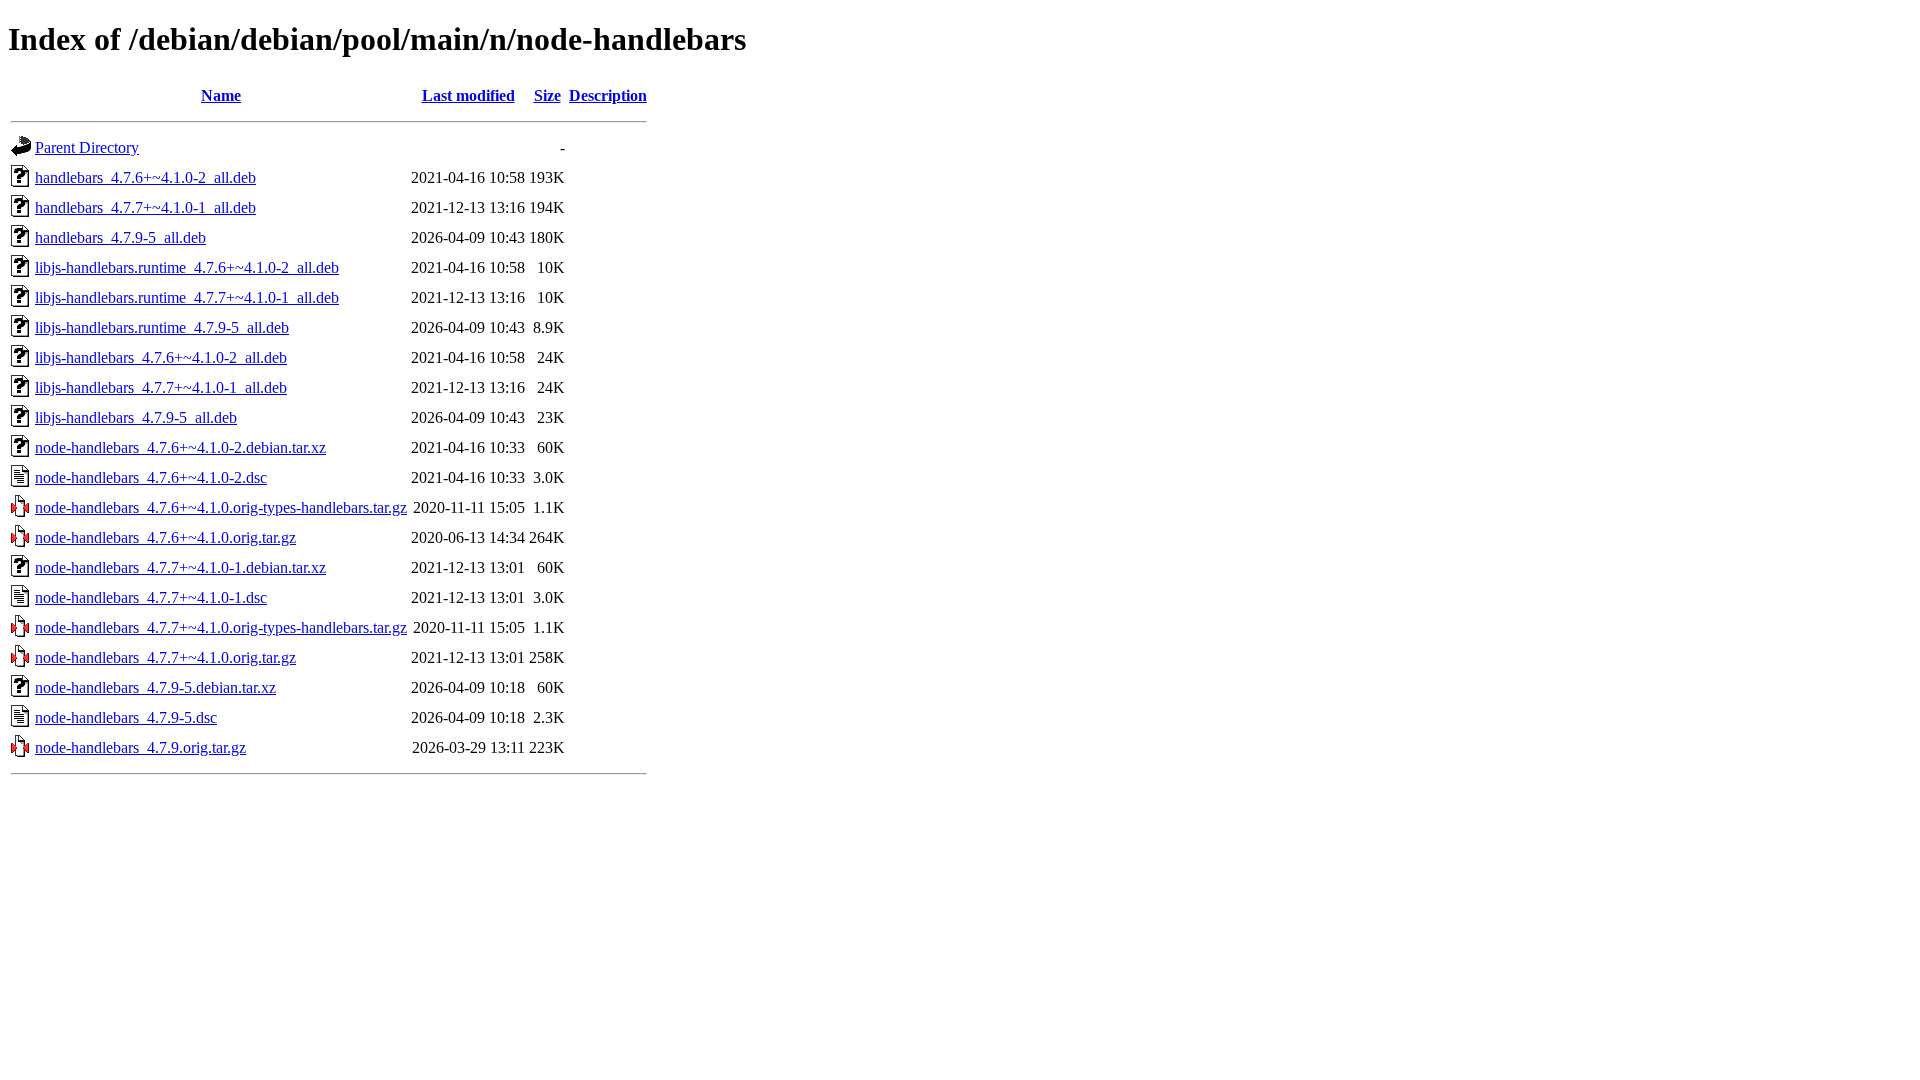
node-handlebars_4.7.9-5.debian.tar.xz (155, 687)
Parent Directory (87, 147)
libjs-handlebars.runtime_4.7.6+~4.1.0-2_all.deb (187, 267)
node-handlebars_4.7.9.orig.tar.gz (140, 747)
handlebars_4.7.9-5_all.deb (120, 237)
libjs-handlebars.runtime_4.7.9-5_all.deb (162, 327)
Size (547, 95)
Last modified (468, 95)
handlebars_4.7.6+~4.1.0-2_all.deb (145, 177)
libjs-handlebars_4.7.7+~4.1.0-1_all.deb (161, 387)
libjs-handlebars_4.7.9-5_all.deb (136, 417)
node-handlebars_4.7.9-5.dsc (126, 717)
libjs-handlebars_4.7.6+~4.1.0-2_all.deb (161, 357)
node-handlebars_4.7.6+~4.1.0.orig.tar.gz (165, 537)
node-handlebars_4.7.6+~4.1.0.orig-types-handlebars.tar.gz (221, 507)
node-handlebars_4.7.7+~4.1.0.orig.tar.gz (165, 657)
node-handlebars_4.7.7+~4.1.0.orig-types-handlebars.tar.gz (221, 627)
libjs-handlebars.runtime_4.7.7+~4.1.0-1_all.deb (187, 297)
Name (221, 95)
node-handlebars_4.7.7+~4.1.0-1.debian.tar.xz (180, 567)
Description (608, 95)
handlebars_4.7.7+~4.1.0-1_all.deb (145, 207)
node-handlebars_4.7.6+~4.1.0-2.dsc (151, 477)
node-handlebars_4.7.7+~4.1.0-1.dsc (151, 597)
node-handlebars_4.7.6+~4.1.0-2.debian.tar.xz (180, 447)
